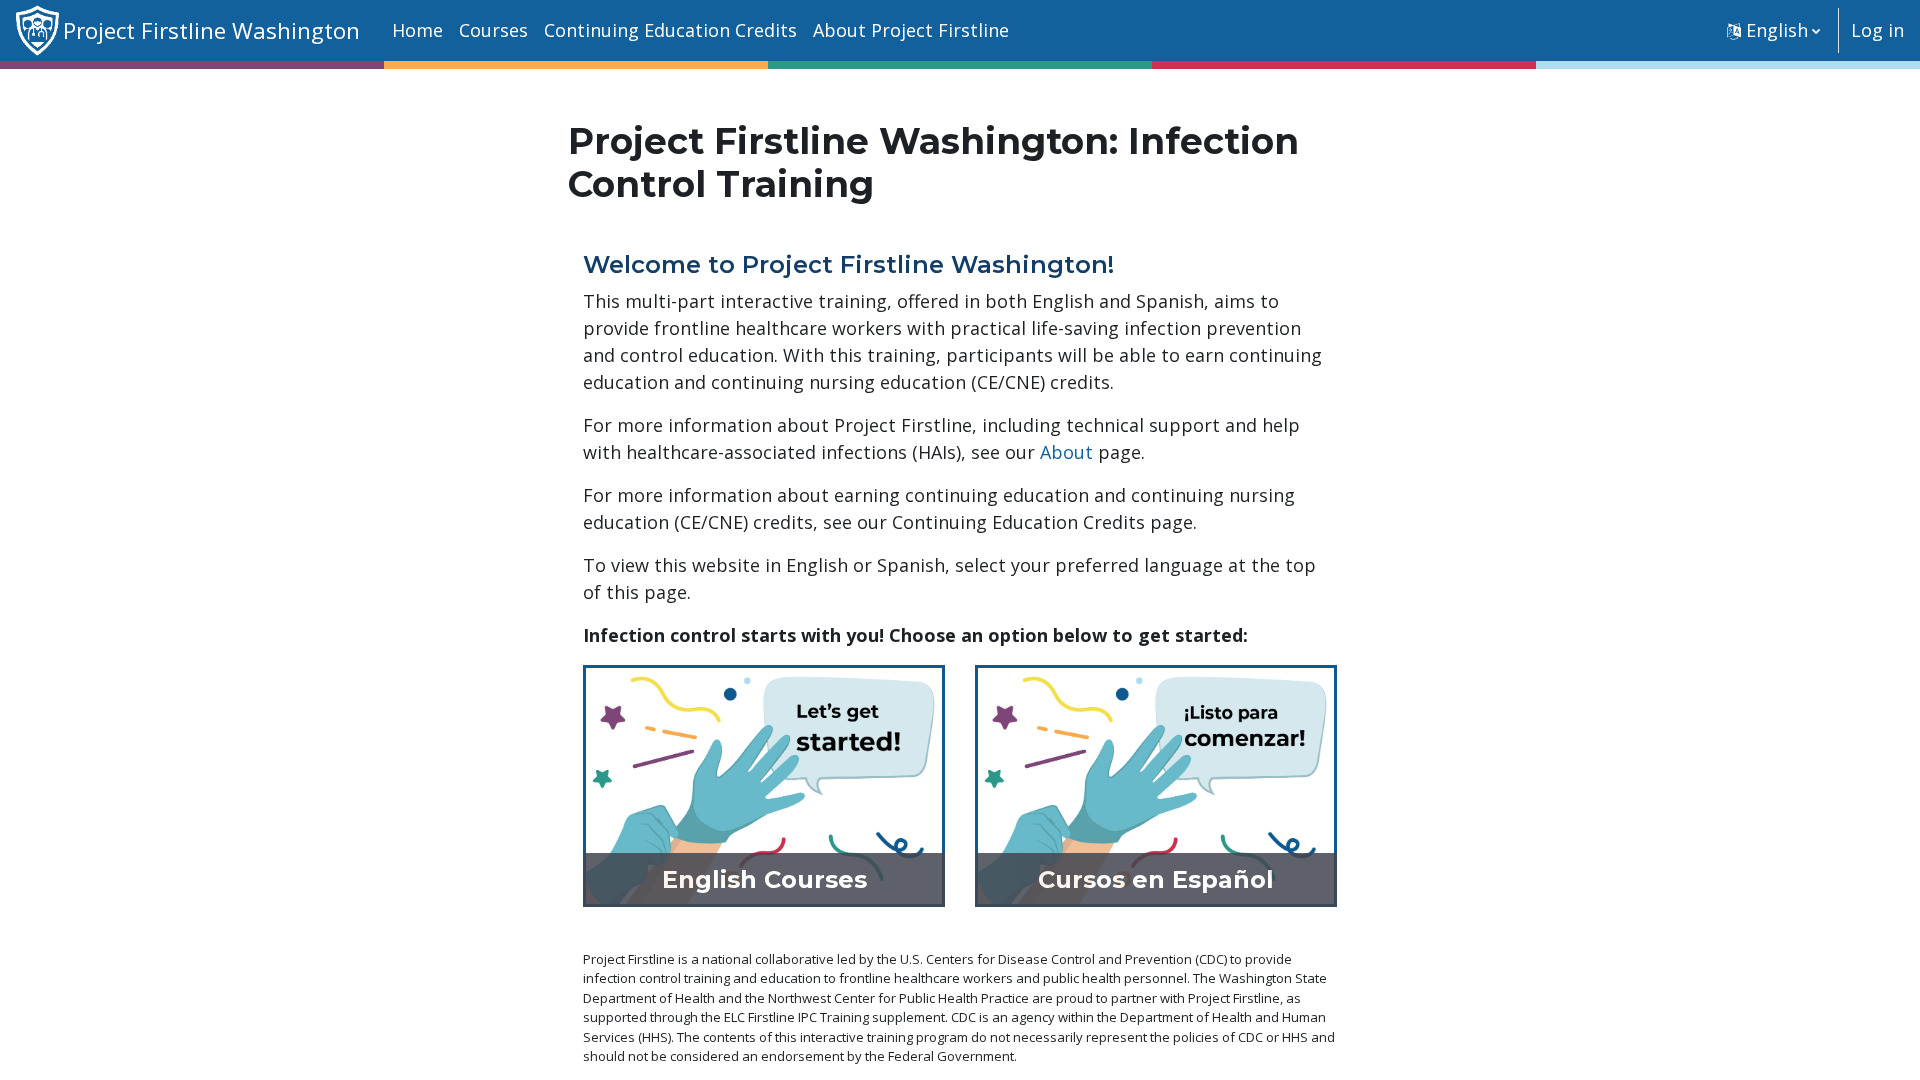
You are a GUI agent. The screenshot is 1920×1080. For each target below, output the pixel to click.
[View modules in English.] (764, 784)
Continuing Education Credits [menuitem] (670, 30)
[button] (1773, 30)
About (1066, 452)
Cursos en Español (1156, 879)
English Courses (764, 879)
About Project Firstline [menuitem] (911, 30)
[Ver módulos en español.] (1156, 784)
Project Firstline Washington (211, 30)
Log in (1877, 30)
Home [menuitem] (417, 30)
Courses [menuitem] (493, 30)
